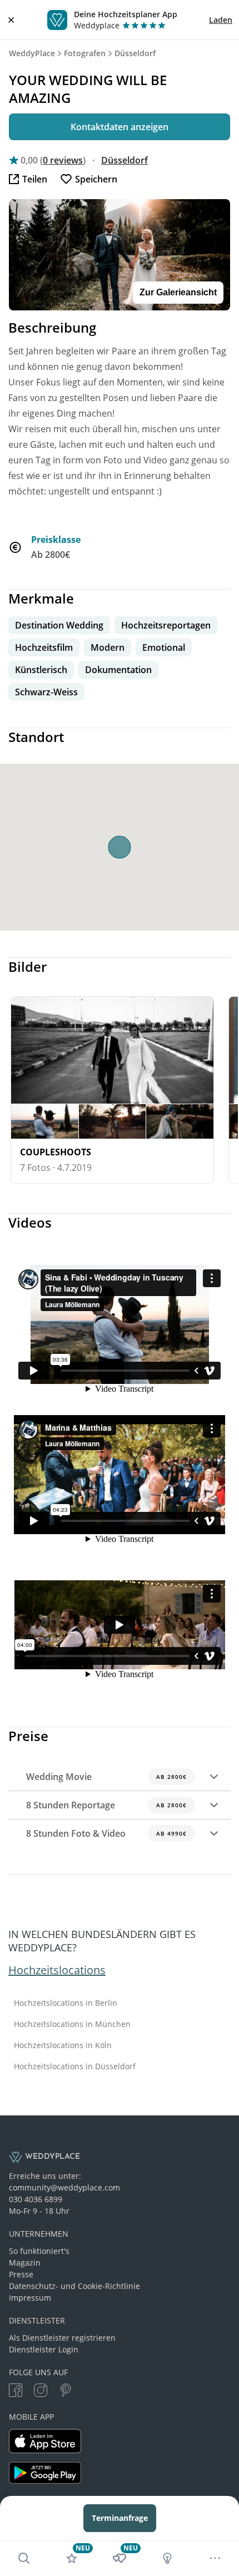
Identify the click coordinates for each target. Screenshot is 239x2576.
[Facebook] (16, 2392)
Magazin (25, 2263)
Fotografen (85, 53)
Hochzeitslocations (57, 1970)
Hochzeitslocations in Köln (63, 2045)
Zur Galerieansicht (178, 292)
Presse (21, 2274)
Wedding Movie (106, 1777)
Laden (221, 20)
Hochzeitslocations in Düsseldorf (75, 2066)
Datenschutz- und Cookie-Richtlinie (74, 2286)
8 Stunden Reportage (106, 1805)
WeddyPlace (32, 53)
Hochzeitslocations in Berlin (66, 2003)
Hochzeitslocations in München (72, 2024)
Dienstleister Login (44, 2349)
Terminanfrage (120, 2518)
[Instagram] (41, 2392)
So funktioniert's (39, 2251)
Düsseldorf (135, 53)
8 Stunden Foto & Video (106, 1833)
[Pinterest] (66, 2392)
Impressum (30, 2298)
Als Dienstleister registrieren (62, 2338)
